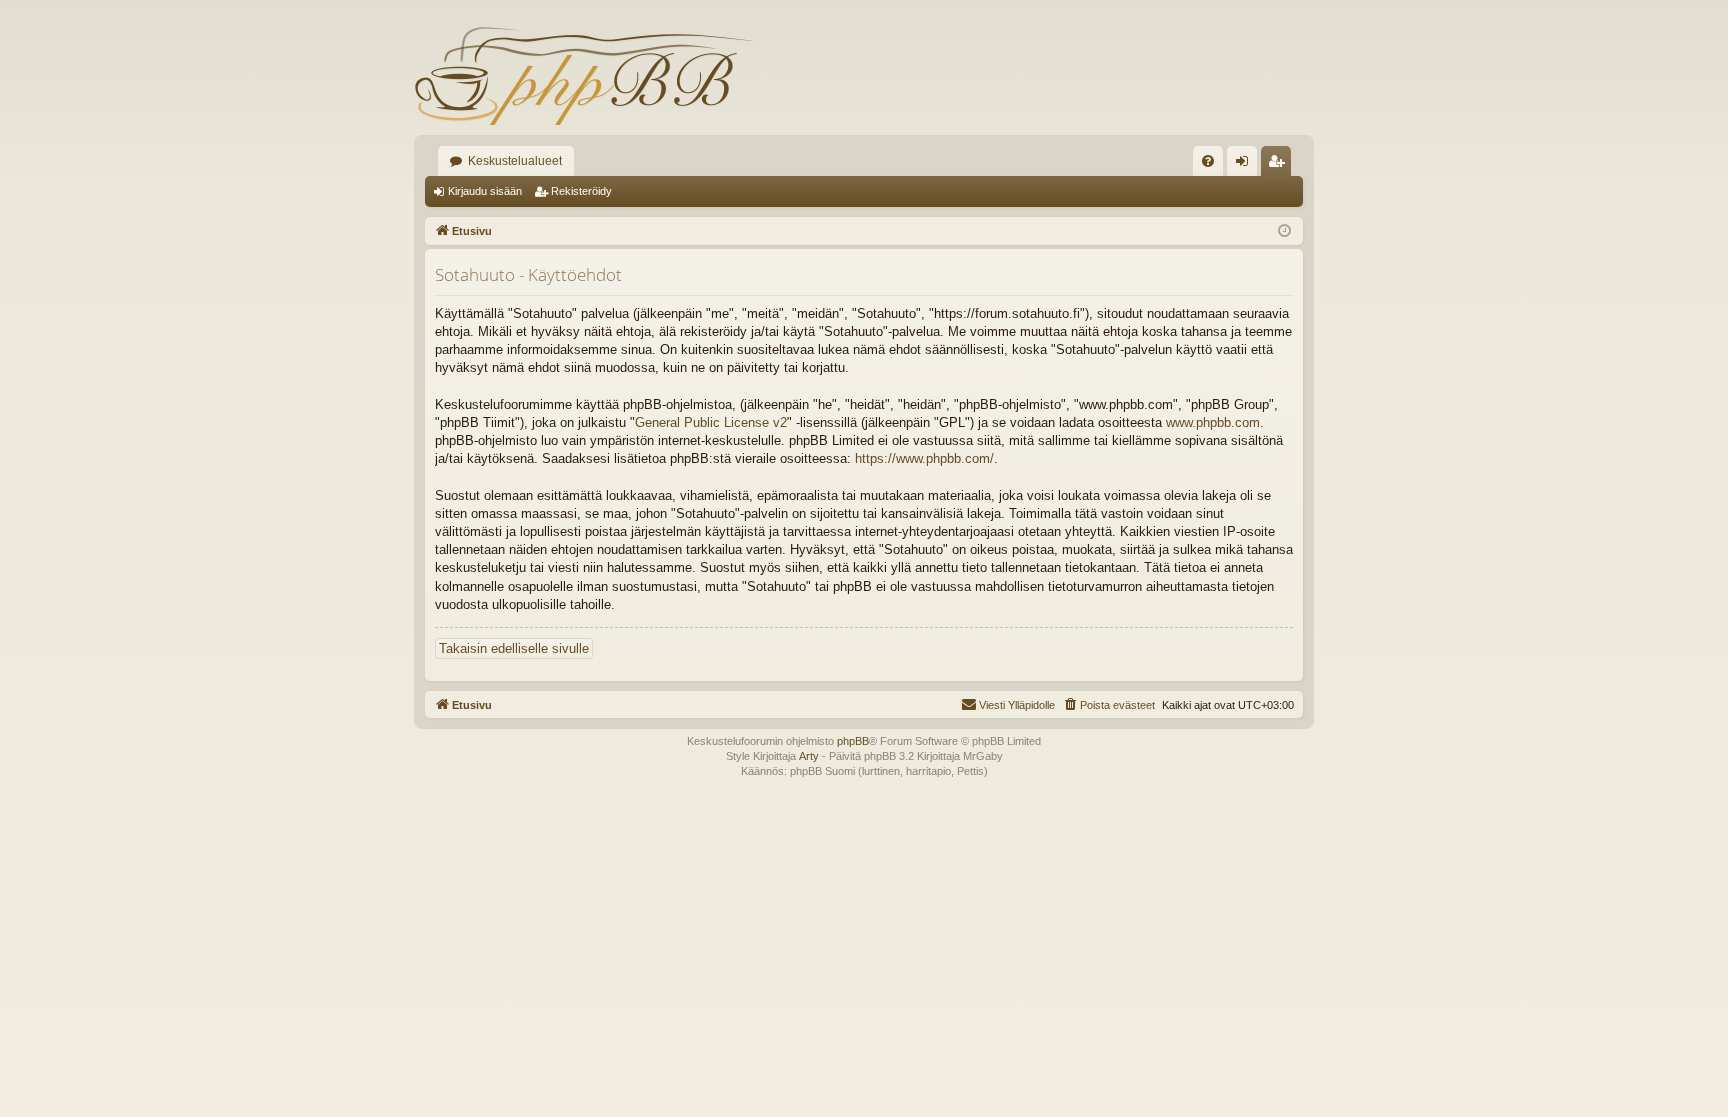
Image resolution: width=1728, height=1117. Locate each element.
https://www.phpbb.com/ (924, 458)
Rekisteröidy (581, 191)
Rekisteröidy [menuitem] (1280, 165)
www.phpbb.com (1213, 422)
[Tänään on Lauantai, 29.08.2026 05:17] (1284, 231)
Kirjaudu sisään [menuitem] (1246, 165)
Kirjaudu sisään (485, 191)
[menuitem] (1208, 161)
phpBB (853, 741)
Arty (809, 756)
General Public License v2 (711, 422)
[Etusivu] (584, 75)
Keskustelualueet (515, 161)
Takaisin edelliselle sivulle (514, 648)
